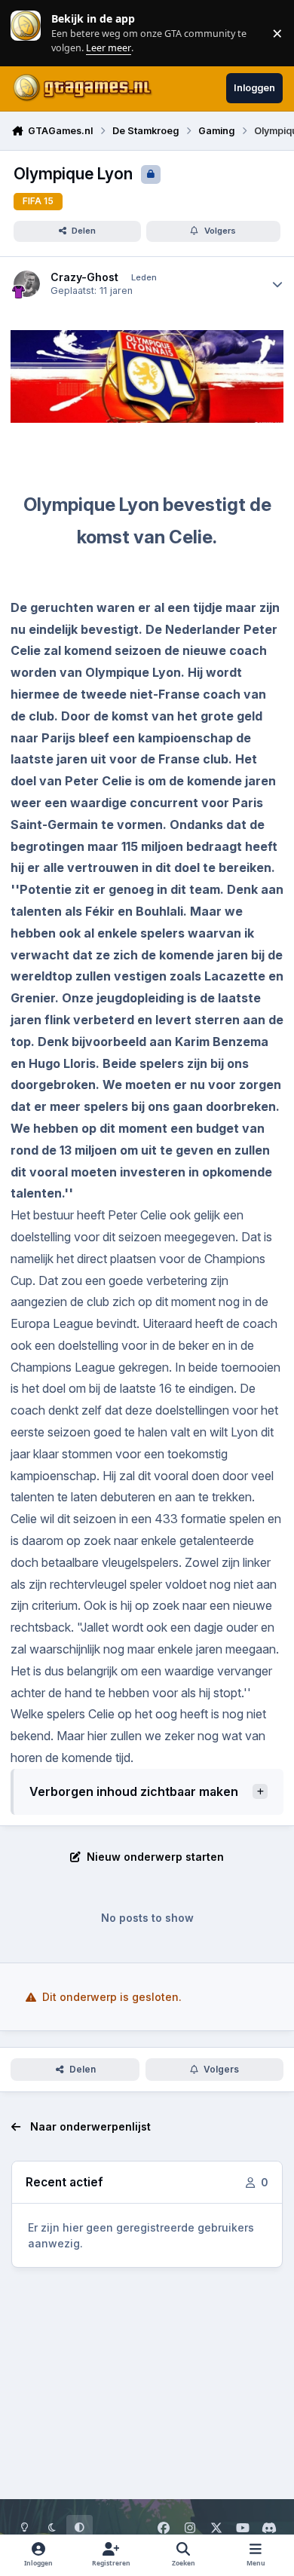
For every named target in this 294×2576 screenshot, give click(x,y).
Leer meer (26, 33)
